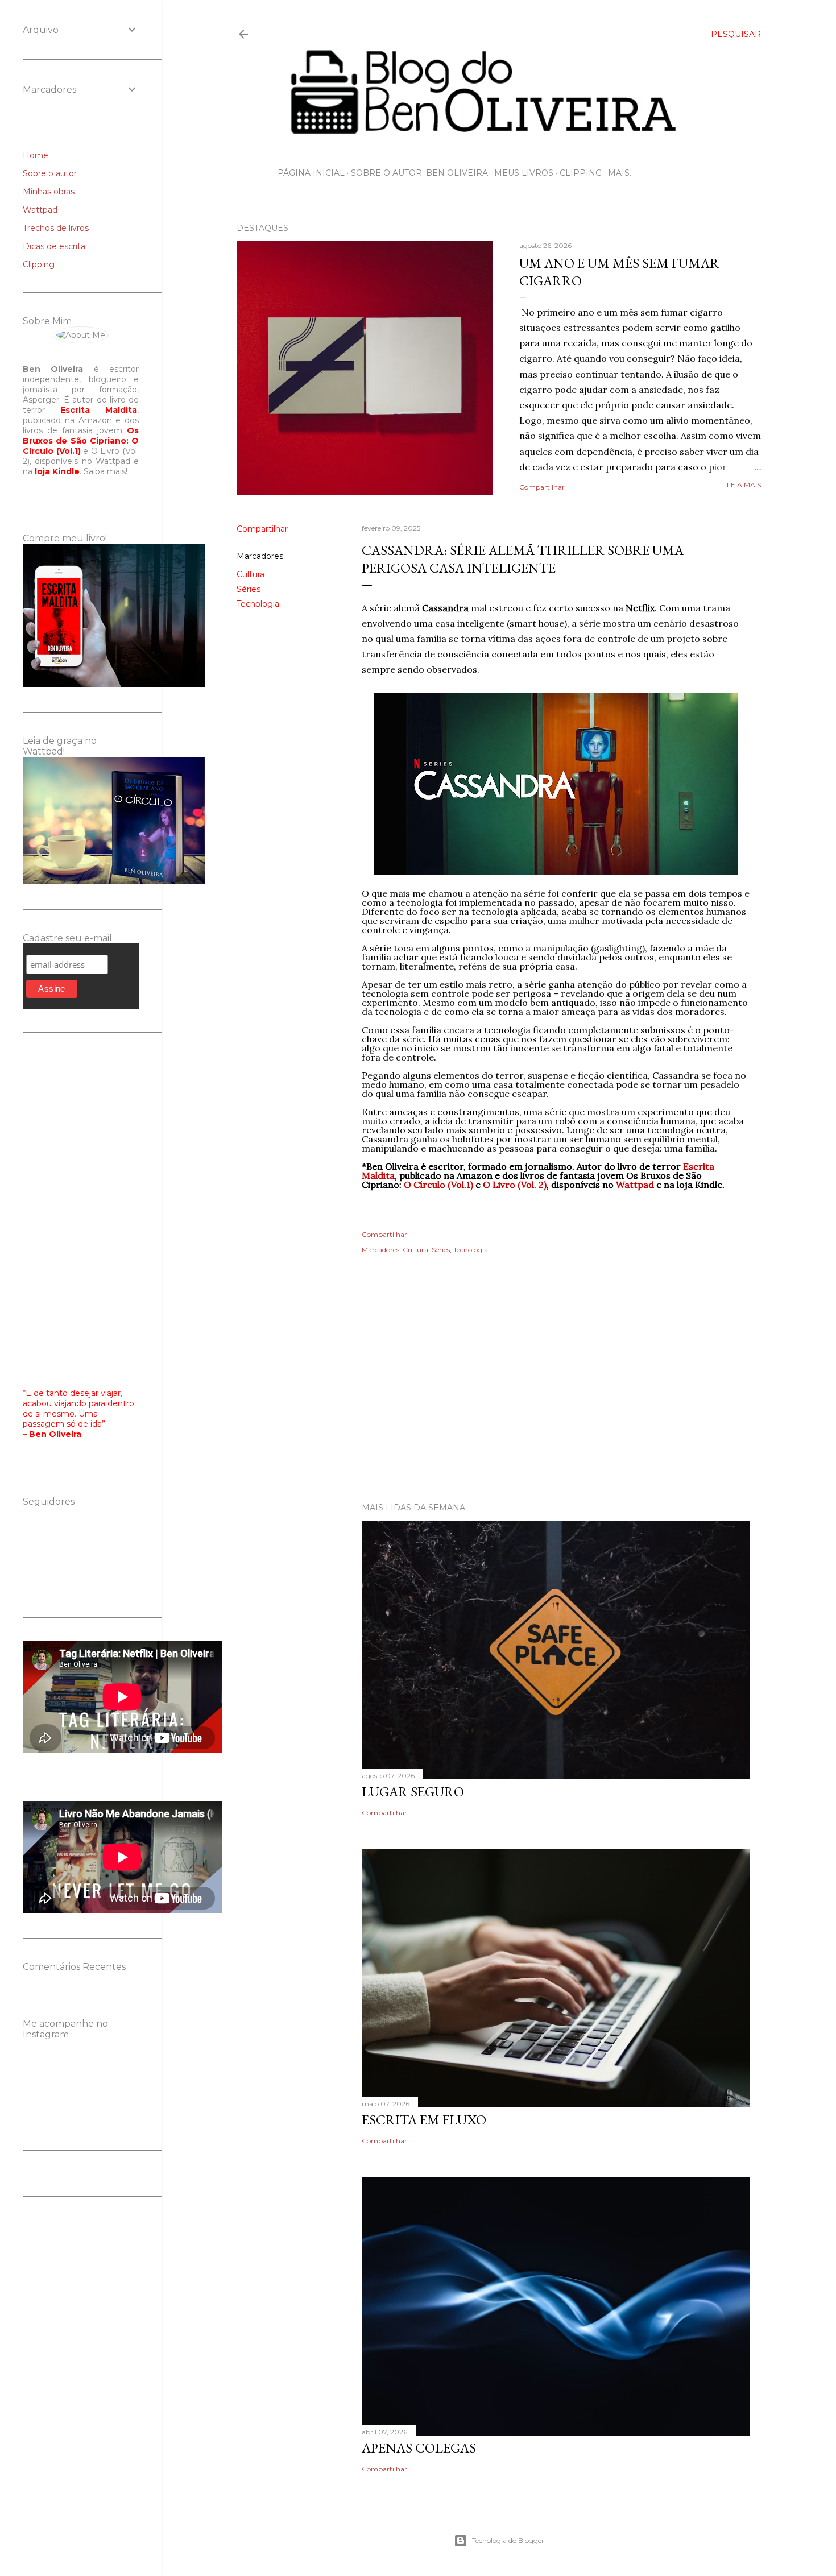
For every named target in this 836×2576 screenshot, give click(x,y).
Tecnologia (258, 604)
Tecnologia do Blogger (508, 2540)
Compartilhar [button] (542, 487)
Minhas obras (49, 192)
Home (36, 155)
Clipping (581, 173)
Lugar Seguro (413, 1792)
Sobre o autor (50, 173)
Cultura (251, 574)
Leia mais (744, 485)
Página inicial (311, 173)
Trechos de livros (56, 228)
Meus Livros (524, 173)
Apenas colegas (419, 2448)
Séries (249, 589)
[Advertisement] (499, 1394)
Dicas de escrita (54, 246)
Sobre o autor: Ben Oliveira (419, 173)
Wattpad (40, 210)
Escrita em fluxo (424, 2120)
